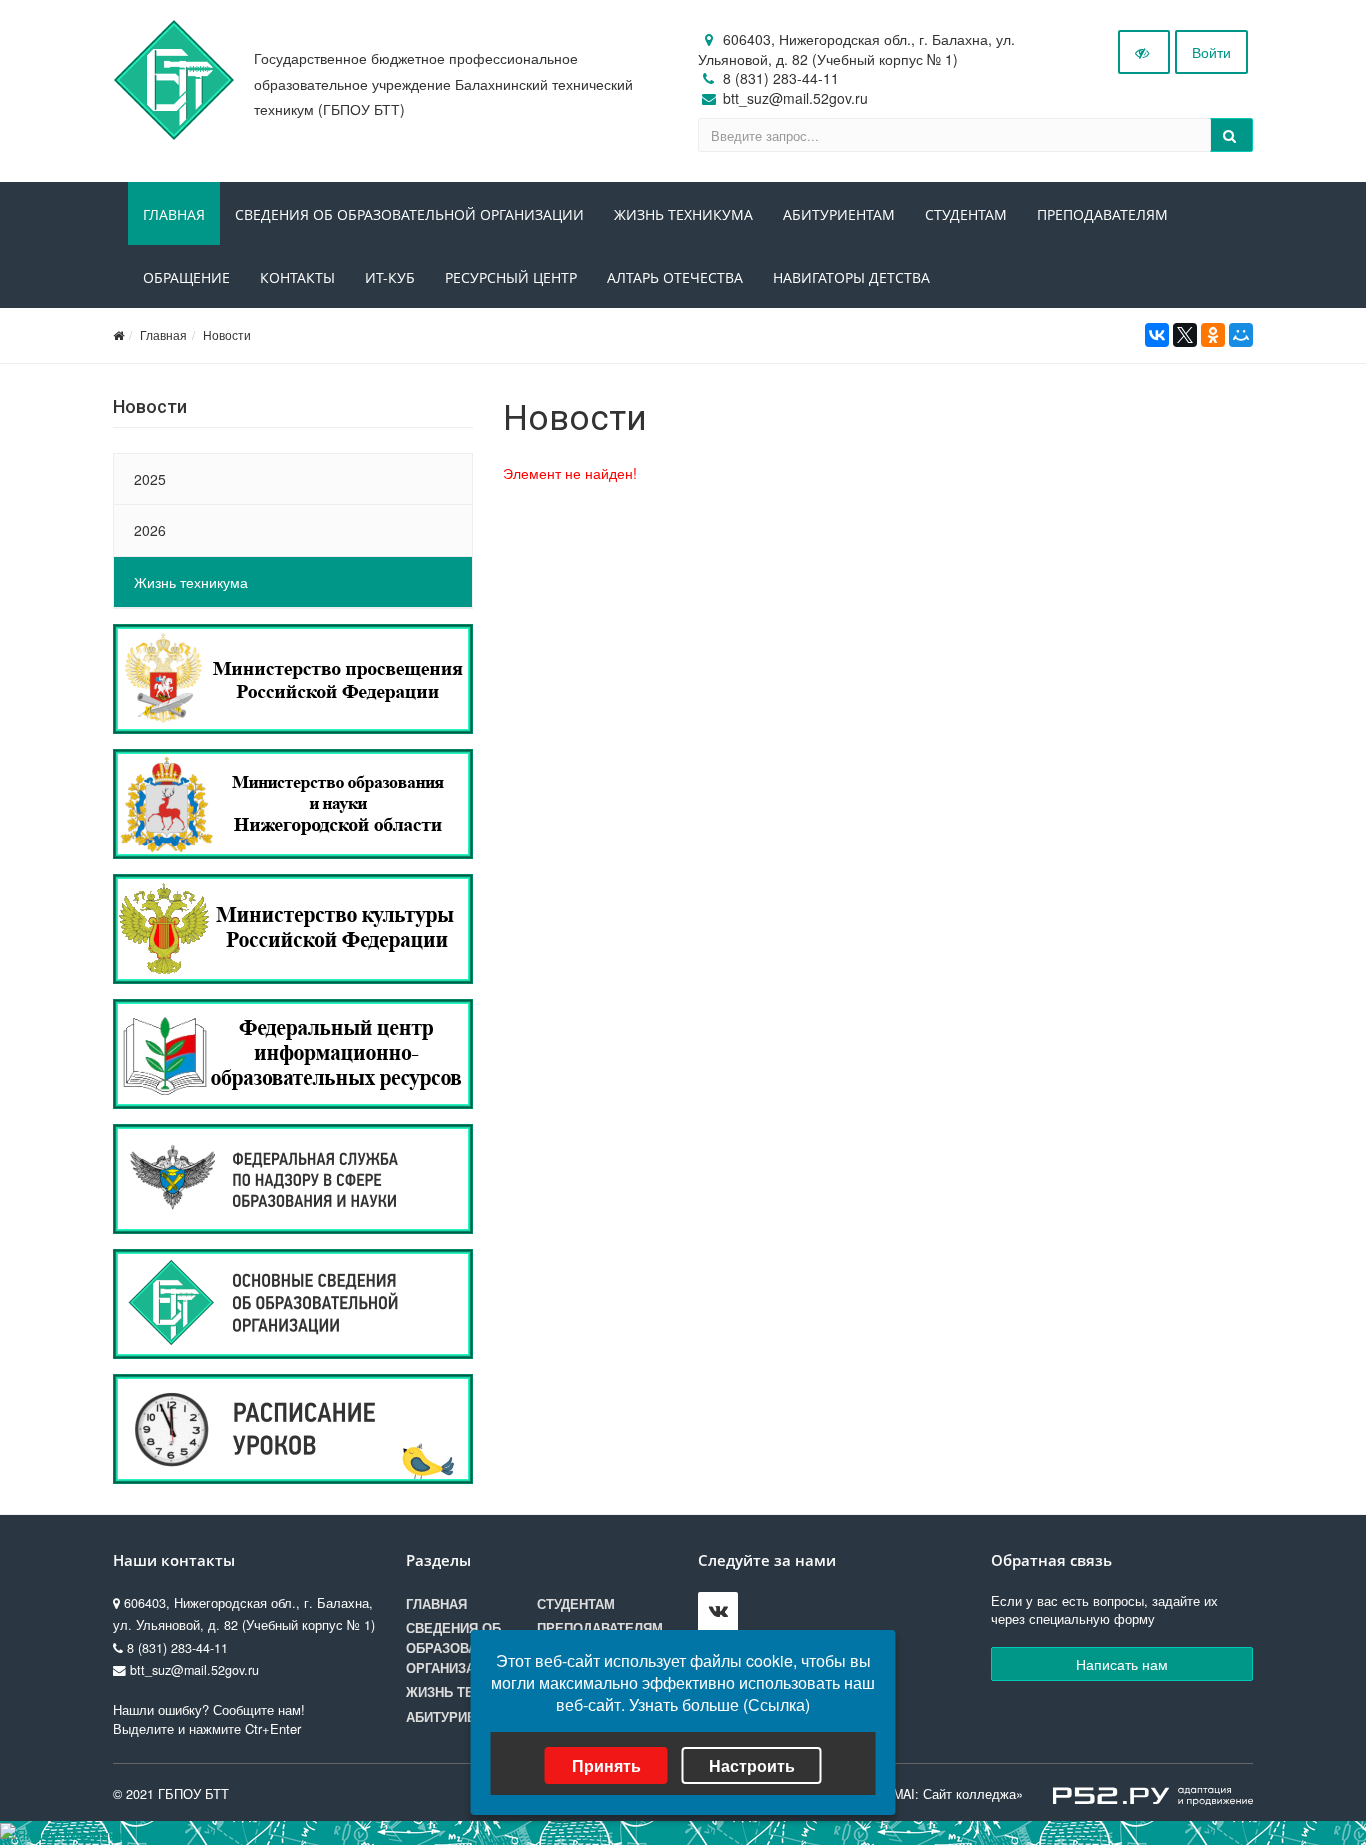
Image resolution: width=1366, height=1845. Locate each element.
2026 (150, 530)
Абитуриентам (839, 214)
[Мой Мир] (1241, 335)
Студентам (966, 214)
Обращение (186, 277)
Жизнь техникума (683, 214)
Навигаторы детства (851, 277)
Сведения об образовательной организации (409, 214)
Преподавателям (1102, 214)
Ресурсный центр (511, 277)
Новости (227, 334)
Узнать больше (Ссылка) (719, 1704)
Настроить (752, 1765)
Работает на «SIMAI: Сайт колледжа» (909, 1794)
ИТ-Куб (390, 277)
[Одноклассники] (1213, 335)
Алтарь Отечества (675, 277)
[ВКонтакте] (1157, 335)
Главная (174, 214)
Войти (1211, 52)
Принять (606, 1765)
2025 (150, 479)
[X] (1185, 335)
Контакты (297, 277)
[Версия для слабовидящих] (1144, 52)
